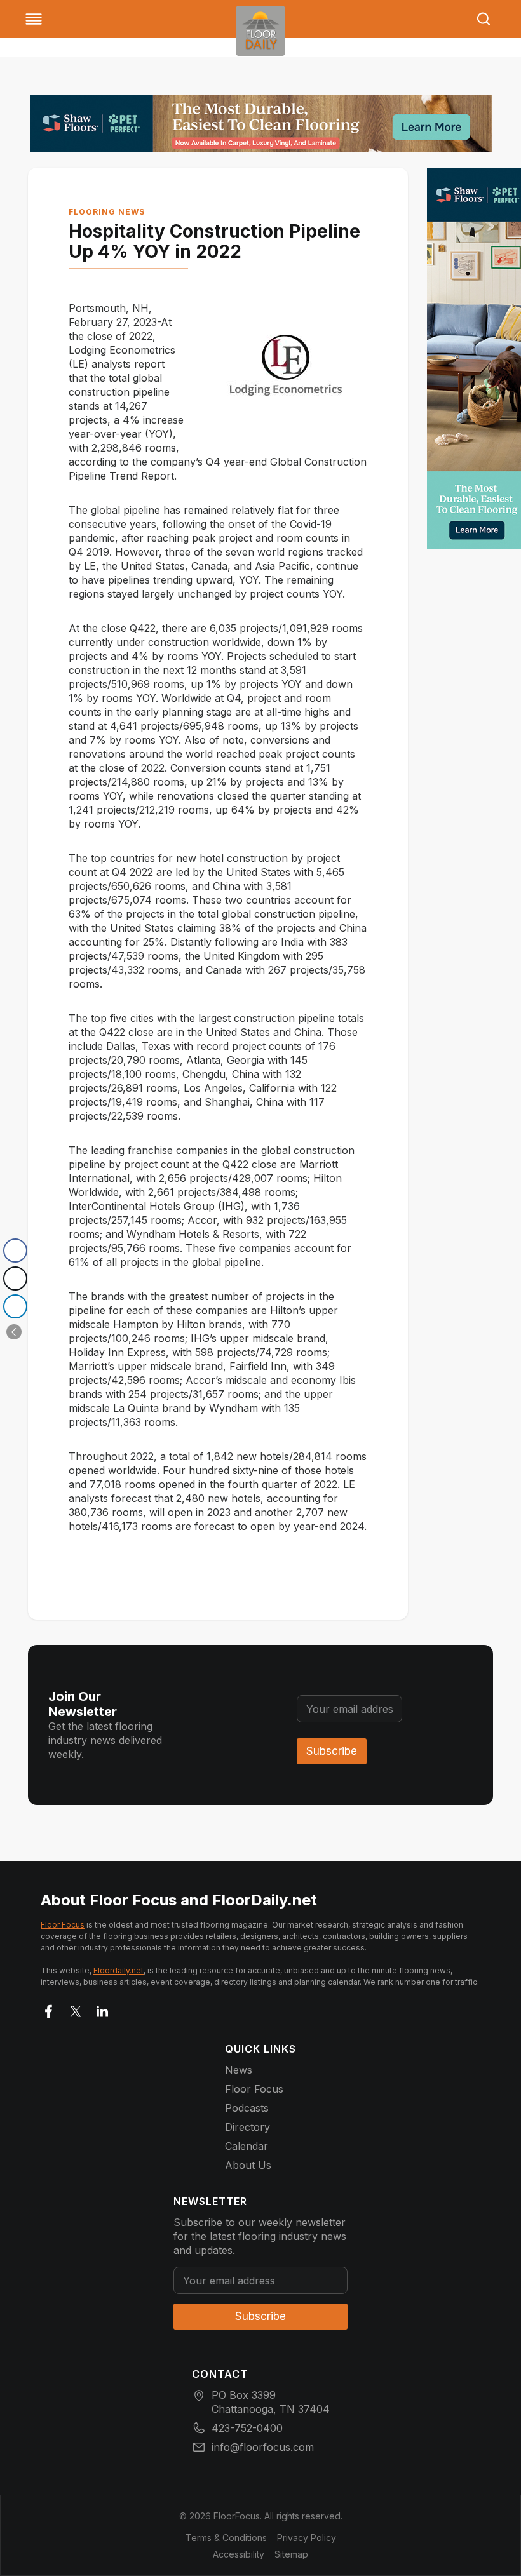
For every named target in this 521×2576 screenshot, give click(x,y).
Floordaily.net (118, 1970)
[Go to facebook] (49, 2009)
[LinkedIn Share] (15, 1306)
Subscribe (332, 1751)
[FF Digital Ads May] (261, 124)
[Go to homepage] (260, 31)
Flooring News (107, 212)
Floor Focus (63, 1925)
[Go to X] (76, 2009)
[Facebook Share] (15, 1251)
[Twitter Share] (15, 1278)
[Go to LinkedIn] (102, 2009)
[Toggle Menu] (34, 19)
